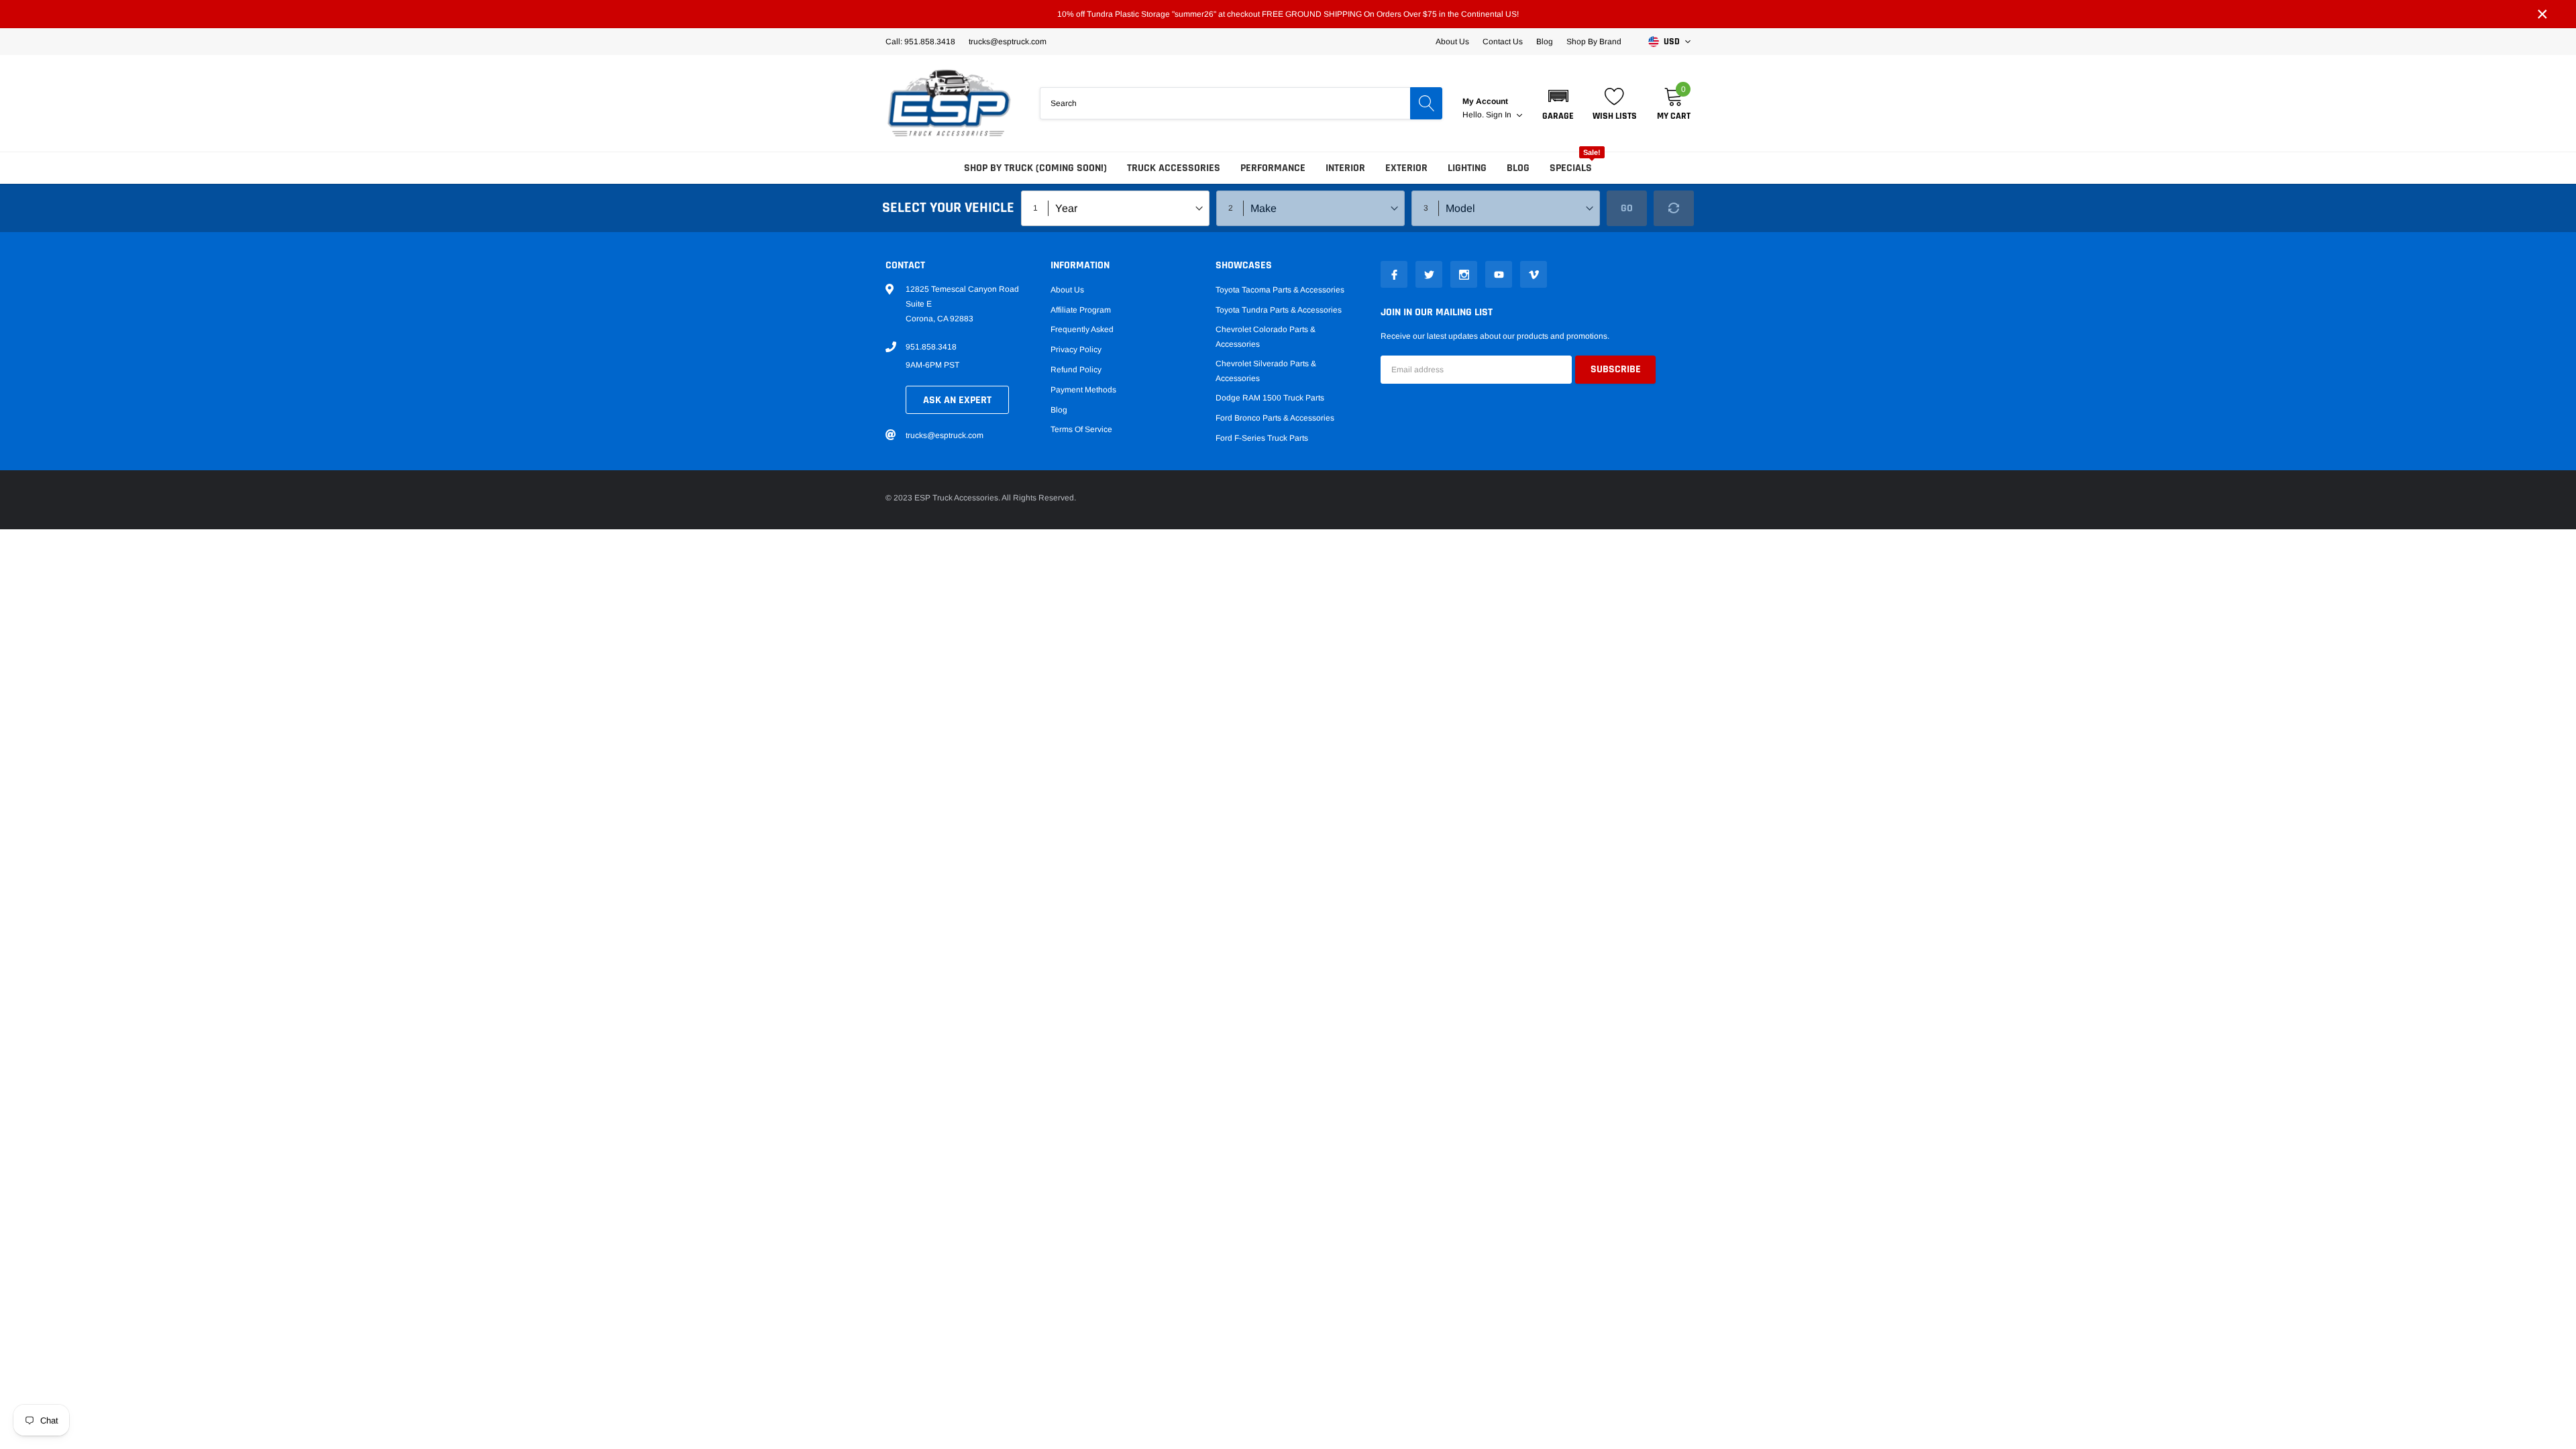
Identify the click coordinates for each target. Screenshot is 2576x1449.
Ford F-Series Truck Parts (1262, 438)
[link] (1394, 274)
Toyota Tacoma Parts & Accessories (1280, 290)
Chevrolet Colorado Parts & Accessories (1266, 337)
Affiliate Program (1081, 310)
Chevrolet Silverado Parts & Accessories (1266, 371)
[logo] (949, 103)
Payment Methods (1083, 390)
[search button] (1426, 103)
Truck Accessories (1174, 168)
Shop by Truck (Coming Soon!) (1035, 168)
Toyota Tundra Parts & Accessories (1279, 310)
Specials (1571, 168)
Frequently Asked (1082, 329)
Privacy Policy (1076, 350)
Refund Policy (1076, 370)
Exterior (1406, 168)
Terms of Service (1081, 429)
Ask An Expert (957, 400)
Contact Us (1503, 42)
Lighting (1467, 168)
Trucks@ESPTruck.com (1008, 42)
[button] (1558, 103)
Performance (1273, 168)
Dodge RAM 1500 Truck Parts (1270, 398)
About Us (1452, 42)
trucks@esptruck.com (945, 435)
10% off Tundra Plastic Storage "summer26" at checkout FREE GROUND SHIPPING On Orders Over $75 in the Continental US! (1288, 14)
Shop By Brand (1594, 42)
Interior (1345, 168)
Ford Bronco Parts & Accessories (1275, 418)
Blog (1545, 42)
